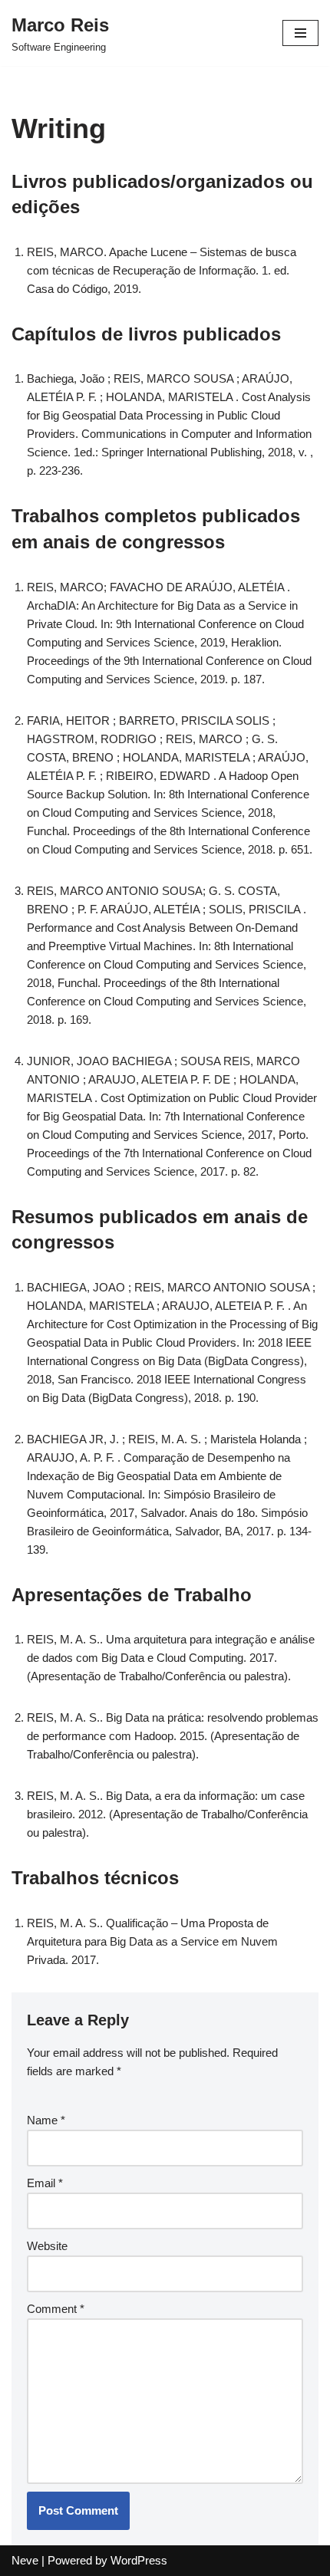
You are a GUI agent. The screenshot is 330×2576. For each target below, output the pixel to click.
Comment (56, 2309)
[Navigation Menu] (300, 33)
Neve (25, 2560)
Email (45, 2183)
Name (46, 2120)
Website (47, 2246)
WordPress (139, 2560)
